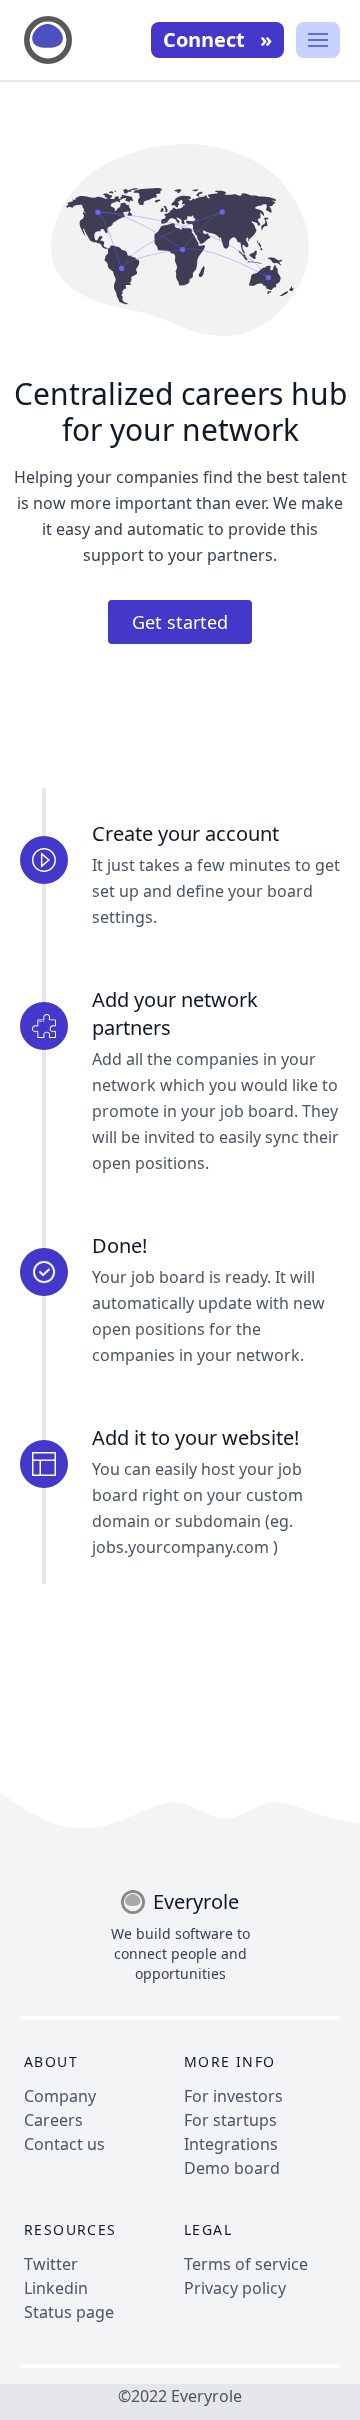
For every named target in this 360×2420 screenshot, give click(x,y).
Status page (69, 2312)
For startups (230, 2120)
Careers (53, 2120)
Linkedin (56, 2288)
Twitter (51, 2264)
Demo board (232, 2168)
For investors (233, 2096)
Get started (180, 622)
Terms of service (246, 2264)
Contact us (64, 2144)
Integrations (231, 2144)
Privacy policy (235, 2288)
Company (60, 2096)
